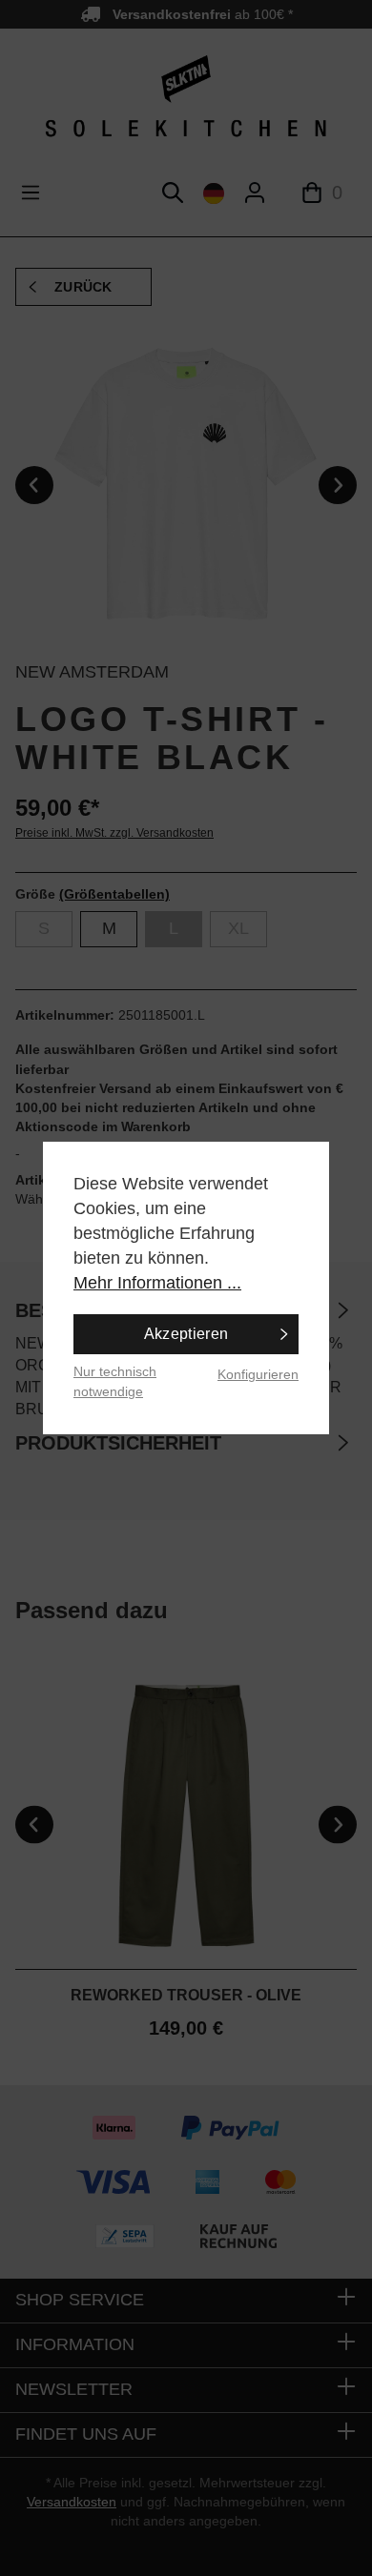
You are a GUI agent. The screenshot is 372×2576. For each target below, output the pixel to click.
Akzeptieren (186, 1334)
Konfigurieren (258, 1374)
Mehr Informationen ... (157, 1283)
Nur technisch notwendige (115, 1381)
